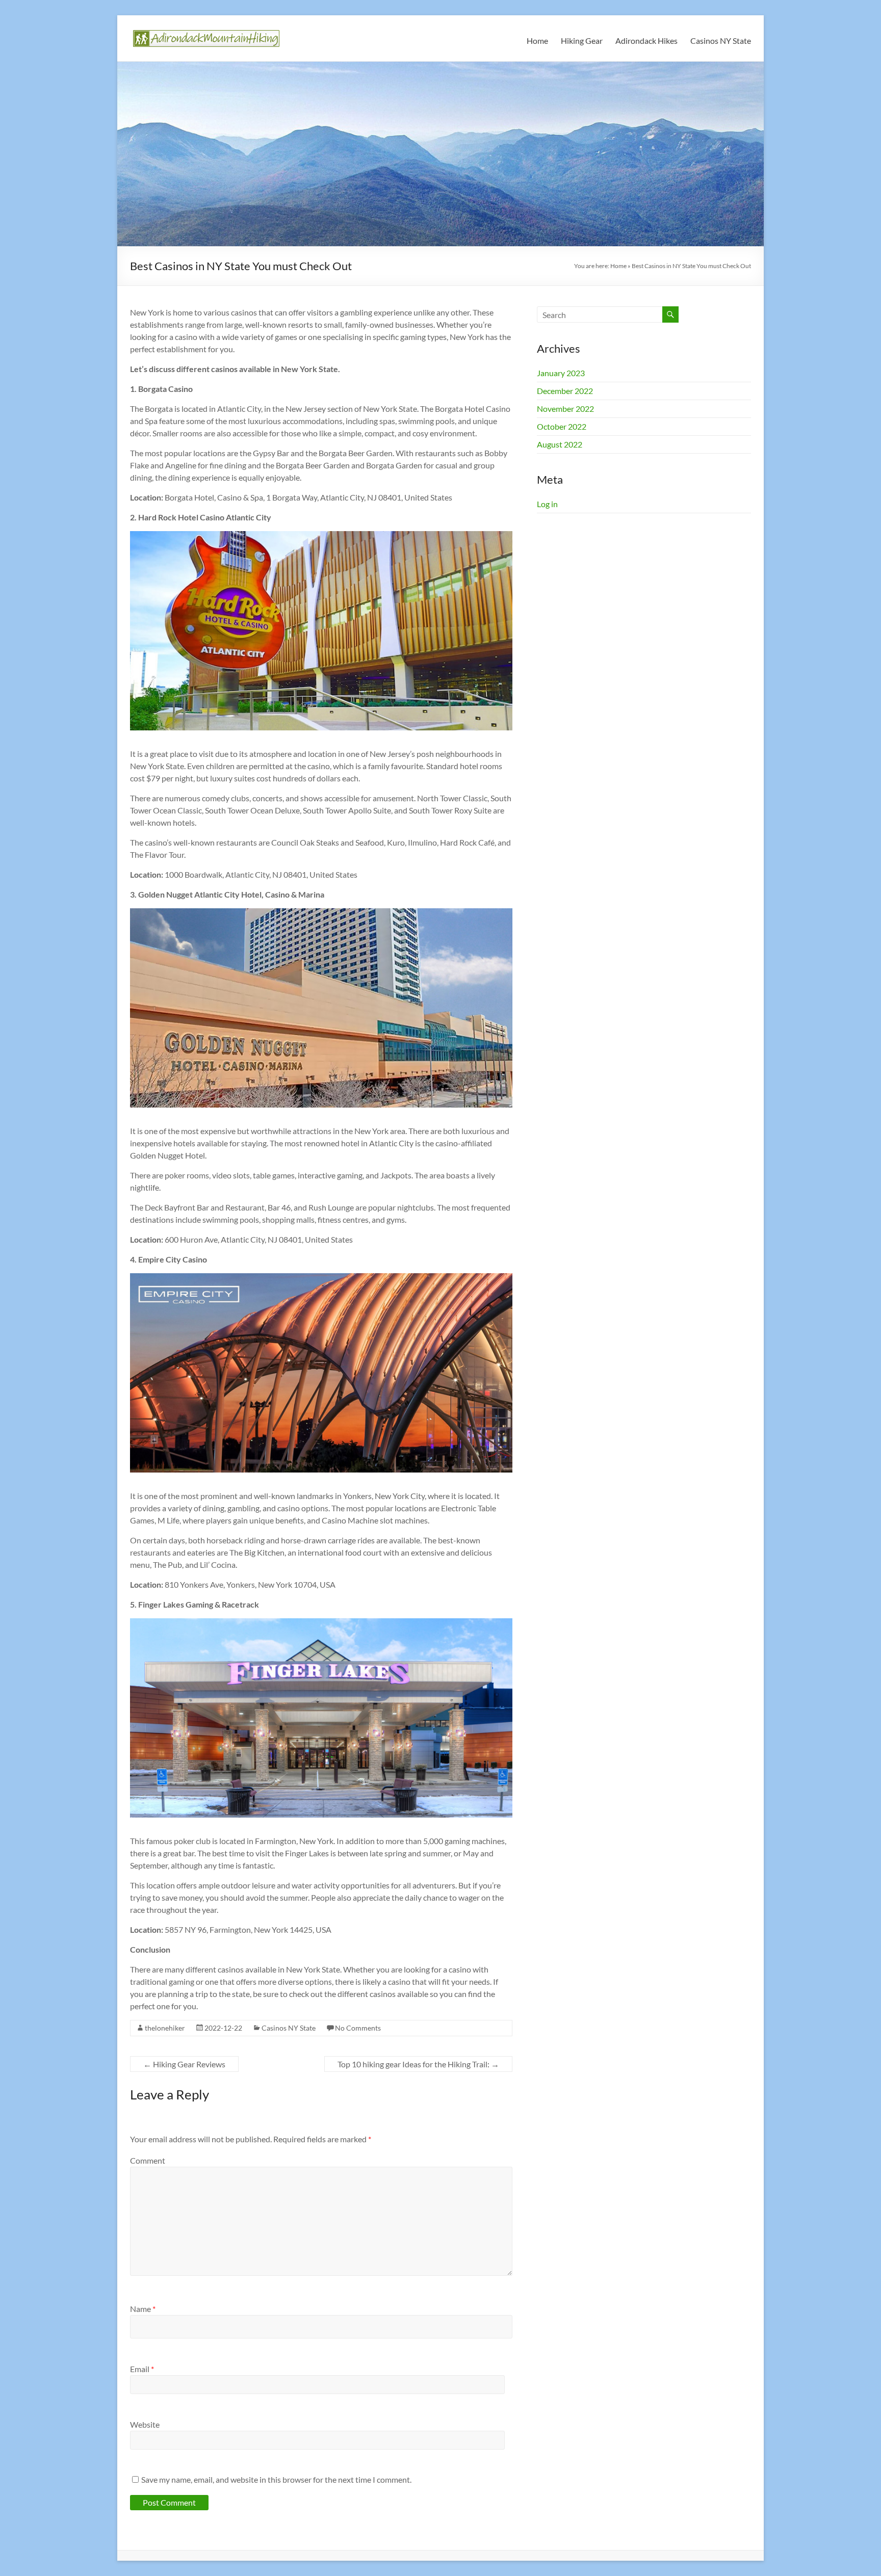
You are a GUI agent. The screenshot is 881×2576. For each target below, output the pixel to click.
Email (142, 2369)
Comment (148, 2160)
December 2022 (565, 391)
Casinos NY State (721, 41)
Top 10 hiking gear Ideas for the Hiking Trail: (418, 2064)
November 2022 (565, 409)
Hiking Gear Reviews (184, 2064)
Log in (547, 504)
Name (143, 2309)
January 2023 (561, 373)
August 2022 (560, 444)
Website (145, 2424)
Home (537, 41)
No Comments (358, 2028)
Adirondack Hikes (646, 41)
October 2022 (562, 426)
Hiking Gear (582, 41)
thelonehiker (165, 2028)
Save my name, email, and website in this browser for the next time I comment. (276, 2479)
